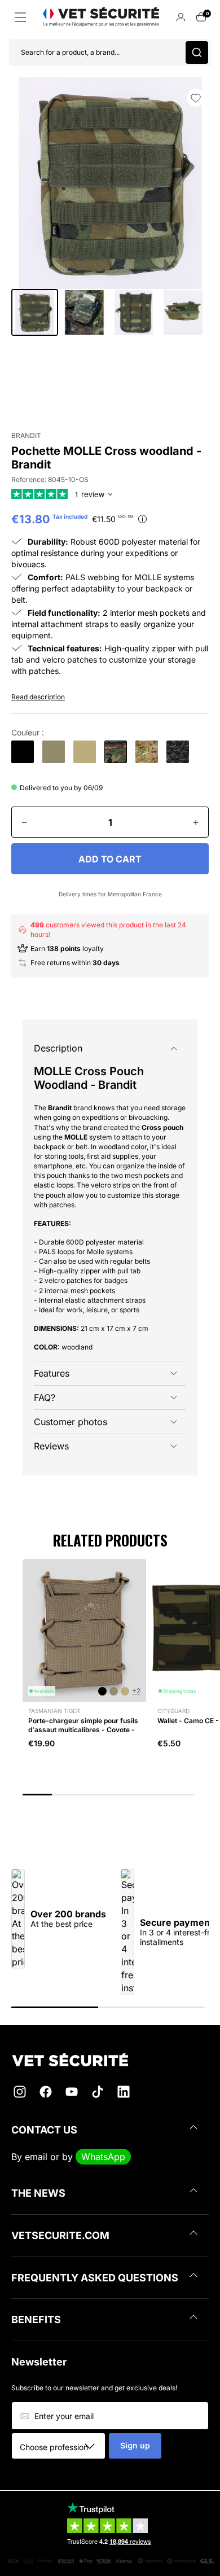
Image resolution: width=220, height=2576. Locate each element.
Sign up (135, 2445)
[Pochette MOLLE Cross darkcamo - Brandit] (178, 752)
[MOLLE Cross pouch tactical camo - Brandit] (147, 752)
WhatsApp (103, 2157)
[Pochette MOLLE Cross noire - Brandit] (23, 752)
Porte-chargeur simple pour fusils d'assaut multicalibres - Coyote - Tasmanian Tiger (83, 1729)
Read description (38, 697)
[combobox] (62, 2447)
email (36, 2157)
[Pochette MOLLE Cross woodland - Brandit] (116, 752)
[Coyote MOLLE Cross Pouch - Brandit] (85, 752)
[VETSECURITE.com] (110, 2060)
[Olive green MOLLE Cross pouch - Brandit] (54, 752)
